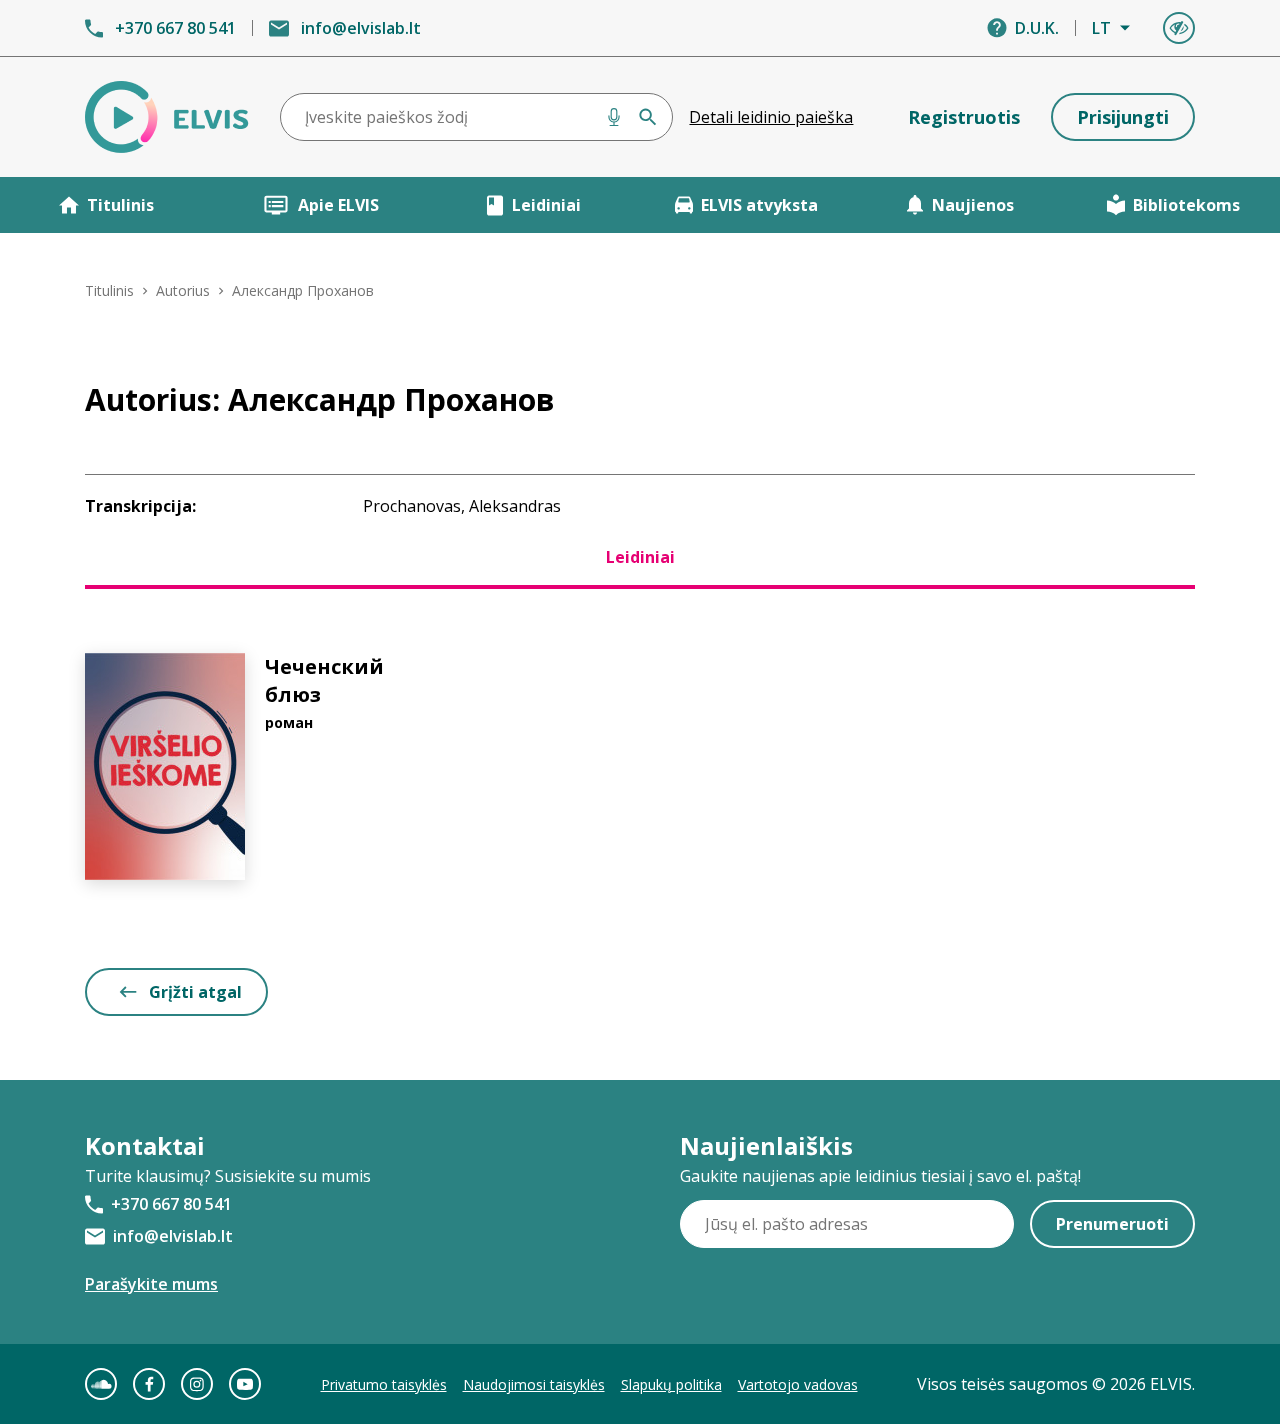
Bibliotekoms (1186, 205)
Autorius (183, 290)
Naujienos (973, 205)
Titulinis (120, 205)
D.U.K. (1037, 28)
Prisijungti (1123, 117)
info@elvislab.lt (361, 28)
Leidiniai (546, 205)
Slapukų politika (671, 1384)
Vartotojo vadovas (798, 1384)
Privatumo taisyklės (384, 1384)
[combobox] (477, 117)
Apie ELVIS (338, 205)
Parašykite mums (151, 1284)
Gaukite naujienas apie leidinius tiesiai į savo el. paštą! (880, 1176)
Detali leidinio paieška (771, 117)
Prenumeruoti (1112, 1224)
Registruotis (964, 117)
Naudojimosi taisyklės (534, 1384)
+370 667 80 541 (175, 28)
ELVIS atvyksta (759, 205)
